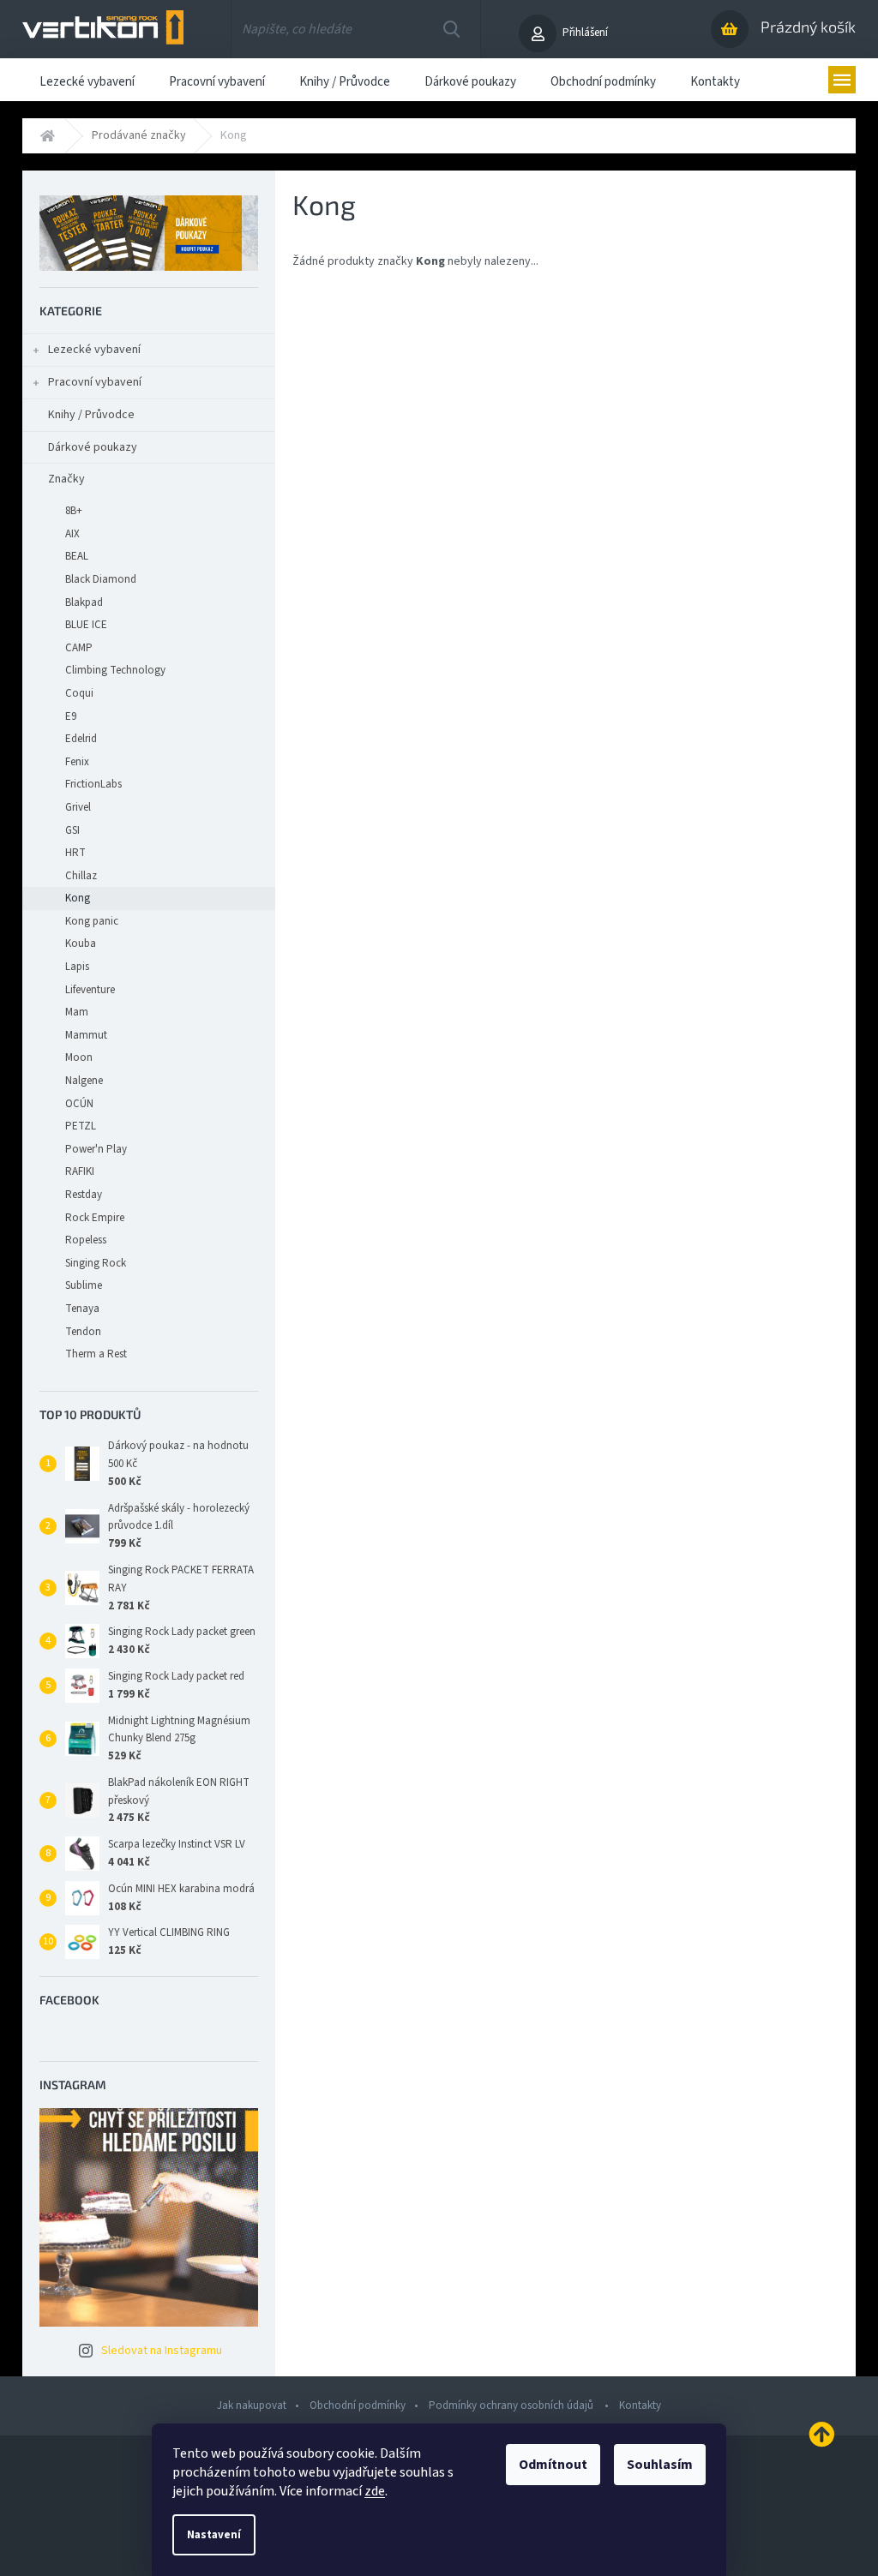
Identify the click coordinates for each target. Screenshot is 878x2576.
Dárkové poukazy (93, 447)
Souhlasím (660, 2465)
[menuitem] (87, 80)
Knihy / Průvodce (91, 415)
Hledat (452, 29)
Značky (66, 479)
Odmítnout (553, 2465)
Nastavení (214, 2535)
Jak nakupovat (252, 2405)
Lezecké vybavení (94, 350)
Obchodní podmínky (358, 2405)
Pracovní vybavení (95, 382)
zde (375, 2491)
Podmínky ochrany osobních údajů (512, 2405)
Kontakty (640, 2405)
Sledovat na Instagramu (162, 2351)
